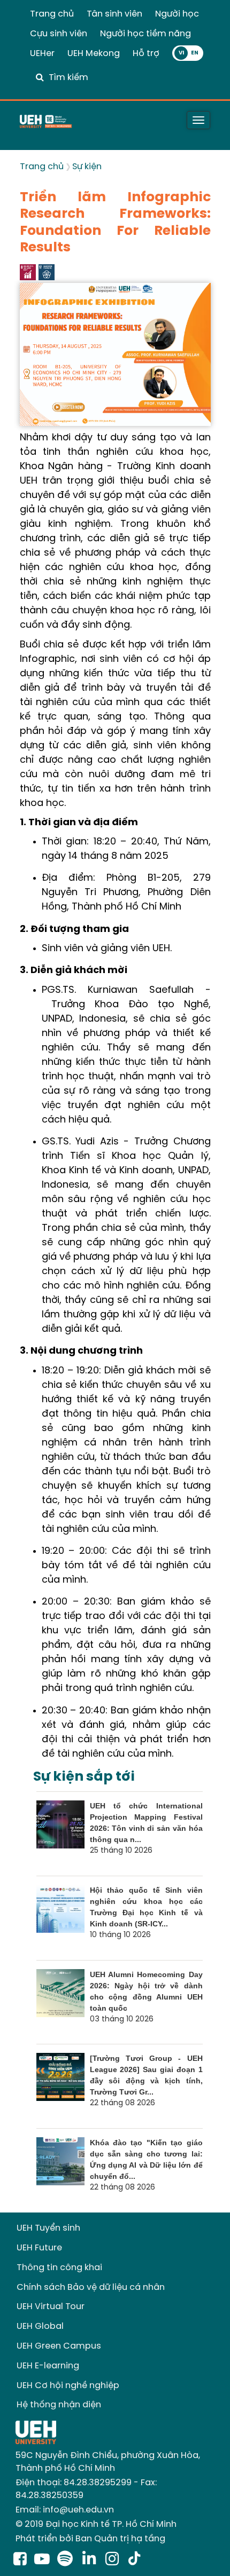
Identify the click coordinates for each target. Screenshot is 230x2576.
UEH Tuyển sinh (48, 2228)
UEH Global (40, 2326)
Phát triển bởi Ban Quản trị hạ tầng (90, 2539)
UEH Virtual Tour (51, 2307)
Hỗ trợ (146, 54)
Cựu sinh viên (59, 34)
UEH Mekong (94, 54)
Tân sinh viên (114, 14)
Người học (177, 14)
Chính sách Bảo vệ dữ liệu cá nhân (91, 2287)
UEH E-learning (48, 2366)
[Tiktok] (134, 2560)
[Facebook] (20, 2560)
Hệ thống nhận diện (59, 2405)
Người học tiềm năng (145, 34)
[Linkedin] (91, 2560)
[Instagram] (114, 2560)
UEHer (42, 54)
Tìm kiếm (68, 78)
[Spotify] (67, 2560)
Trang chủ (52, 14)
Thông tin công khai (59, 2268)
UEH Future (39, 2248)
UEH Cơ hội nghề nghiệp (68, 2386)
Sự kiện (87, 167)
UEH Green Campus (59, 2346)
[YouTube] (42, 2560)
